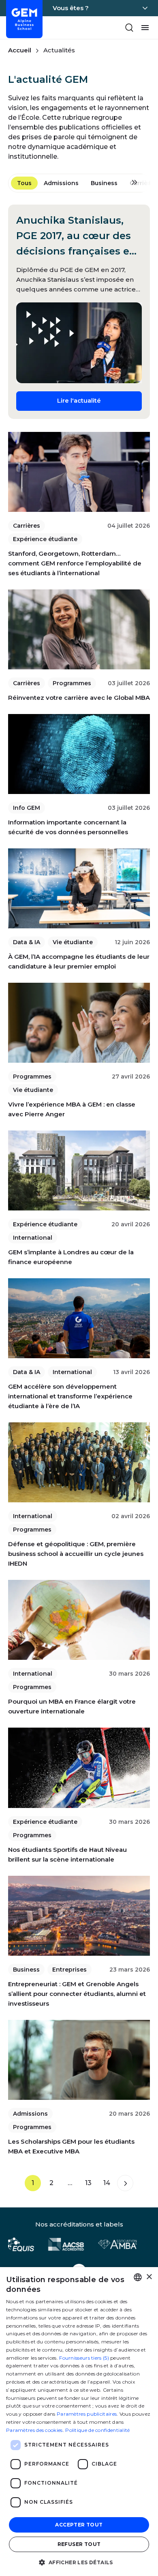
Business (104, 183)
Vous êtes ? (71, 8)
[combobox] (138, 2277)
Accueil (20, 50)
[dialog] (79, 2422)
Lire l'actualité (99, 400)
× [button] (149, 2277)
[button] (79, 2562)
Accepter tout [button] (79, 2525)
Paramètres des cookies (34, 2430)
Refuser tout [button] (79, 2544)
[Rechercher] (129, 28)
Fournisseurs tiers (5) (84, 2358)
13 (88, 2183)
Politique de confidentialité (97, 2430)
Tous (24, 183)
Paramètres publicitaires (87, 2414)
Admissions (61, 183)
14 (107, 2183)
